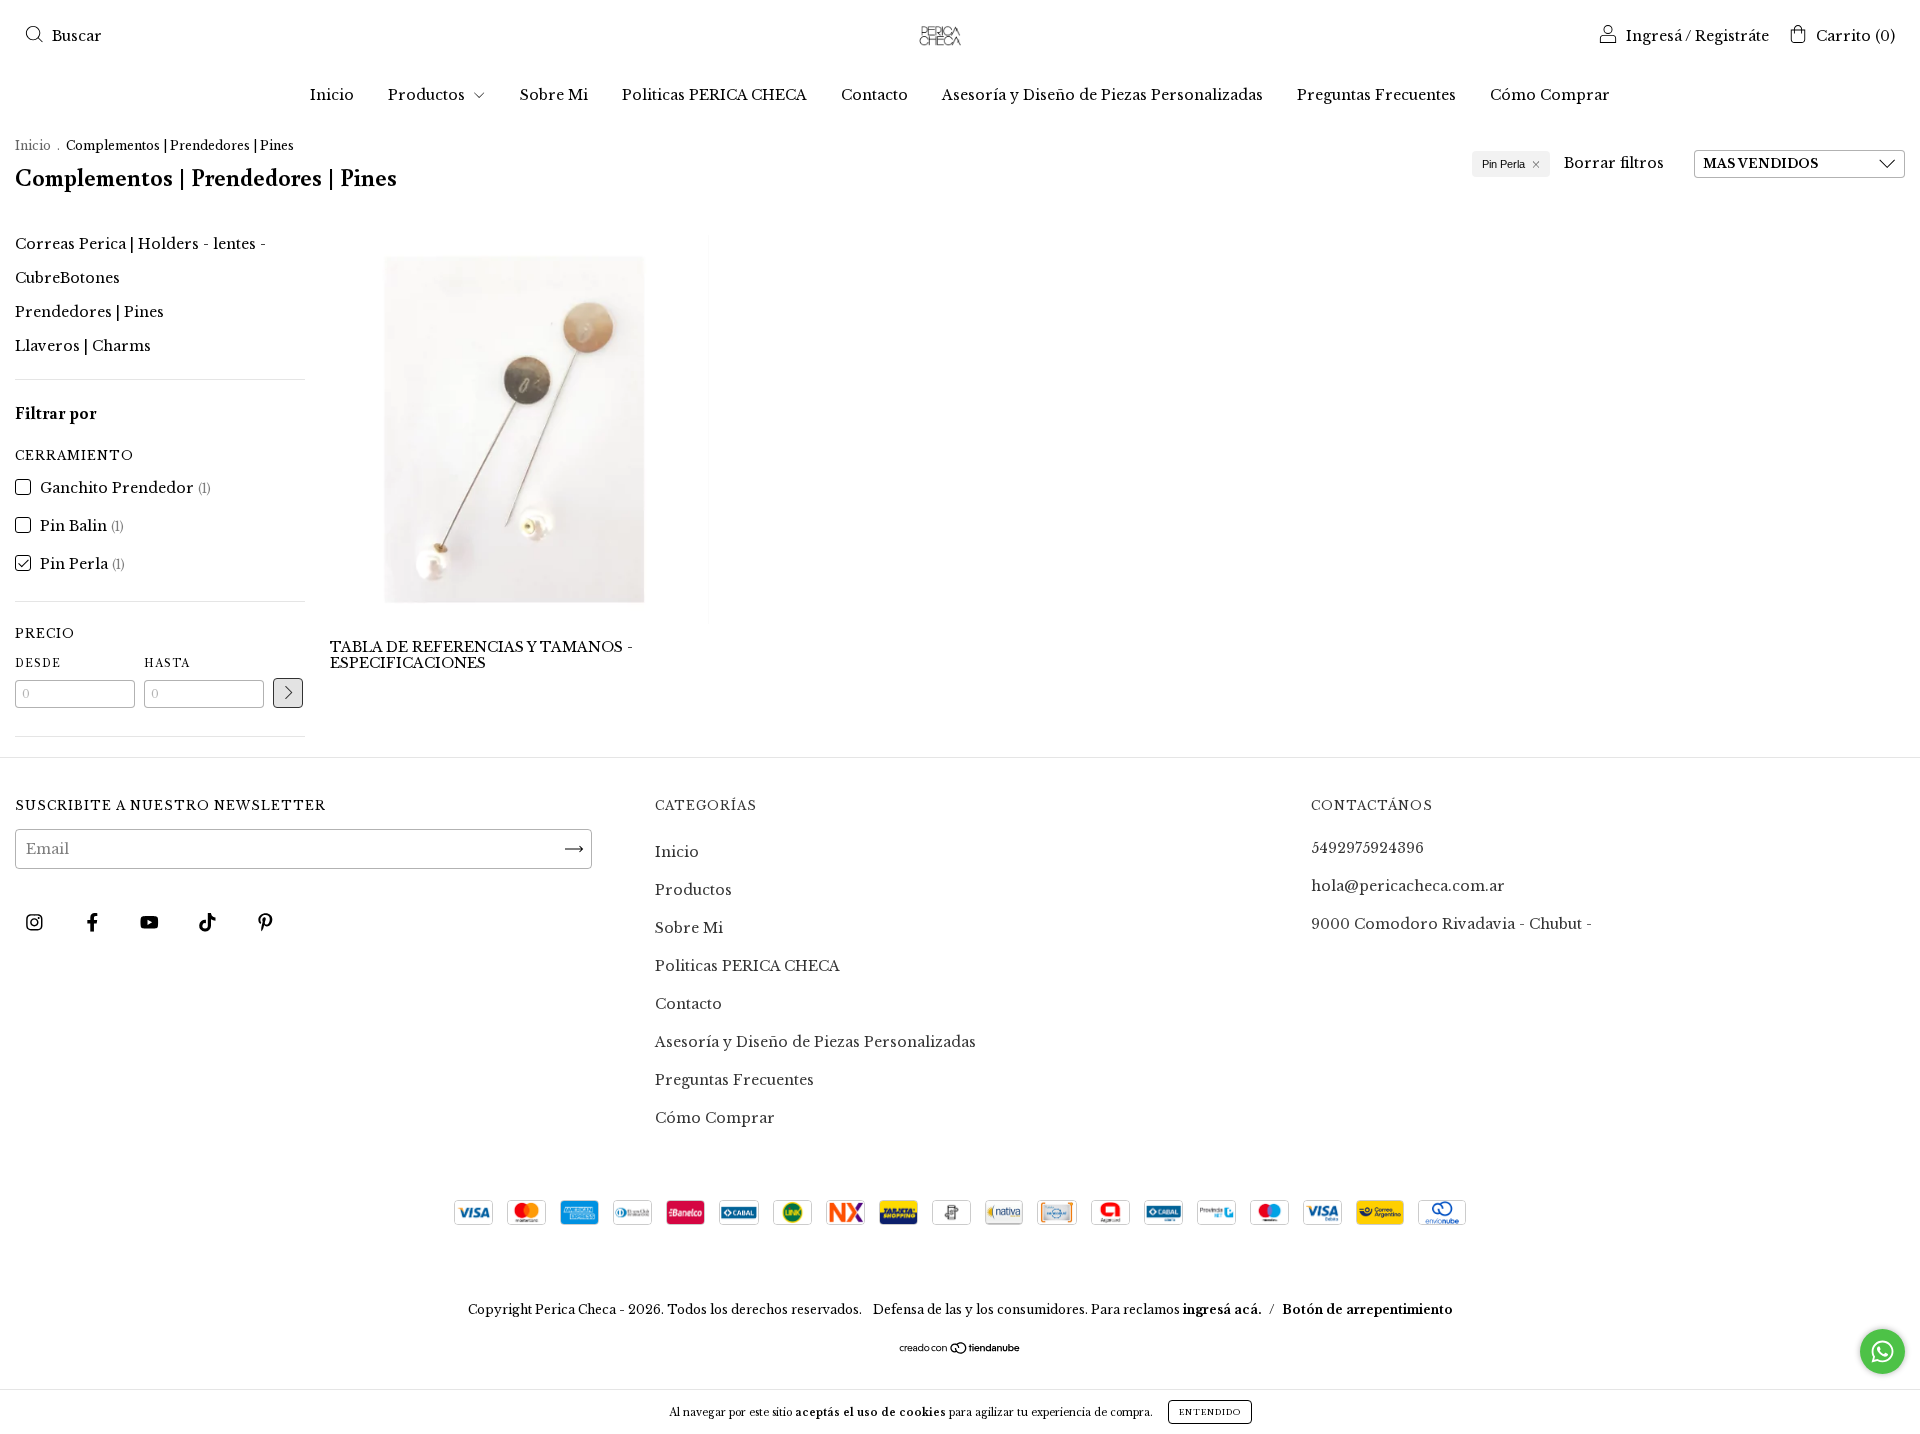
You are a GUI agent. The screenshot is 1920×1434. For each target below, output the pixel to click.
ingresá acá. (1222, 1309)
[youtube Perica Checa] (151, 922)
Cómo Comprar (1550, 95)
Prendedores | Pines (89, 312)
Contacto (874, 95)
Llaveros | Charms (83, 346)
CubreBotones (67, 278)
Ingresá (1654, 36)
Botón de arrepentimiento (1367, 1309)
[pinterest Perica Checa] (265, 922)
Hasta (167, 663)
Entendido (1210, 1412)
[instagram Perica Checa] (36, 922)
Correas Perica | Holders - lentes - (140, 244)
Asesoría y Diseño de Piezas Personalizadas (1102, 95)
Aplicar (288, 693)
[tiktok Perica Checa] (209, 922)
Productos (428, 95)
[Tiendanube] (960, 1350)
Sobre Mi (554, 95)
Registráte (1732, 36)
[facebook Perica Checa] (94, 922)
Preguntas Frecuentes (1376, 95)
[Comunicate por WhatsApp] (1882, 1351)
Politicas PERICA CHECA (714, 95)
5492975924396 (1367, 848)
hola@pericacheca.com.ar (1408, 886)
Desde (38, 663)
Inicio (332, 95)
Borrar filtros (1614, 163)
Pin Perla (1503, 164)
